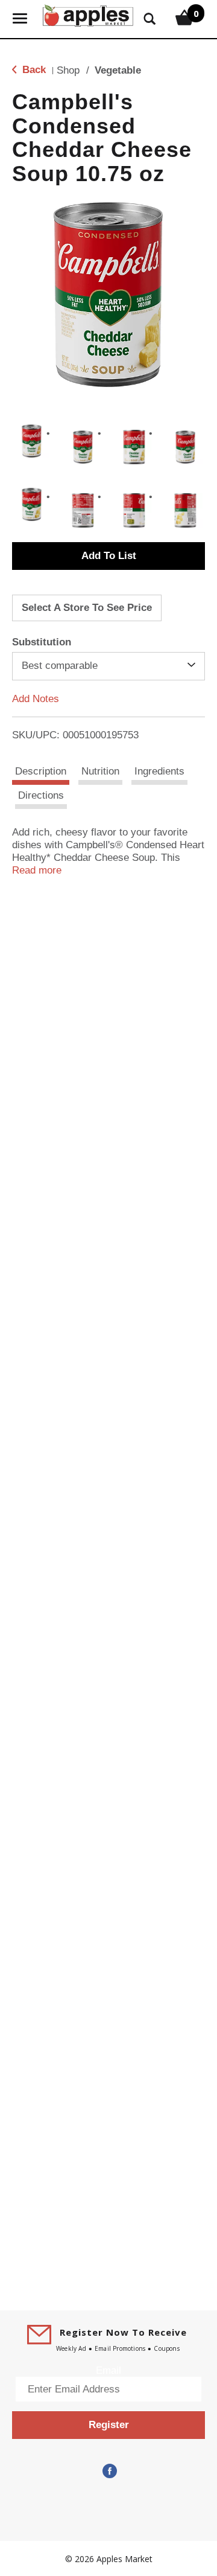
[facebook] (108, 2471)
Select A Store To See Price (87, 608)
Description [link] (41, 771)
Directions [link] (41, 795)
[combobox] (108, 666)
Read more (37, 870)
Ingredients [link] (159, 771)
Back (33, 70)
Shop (68, 70)
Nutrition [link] (100, 771)
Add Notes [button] (36, 698)
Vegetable (118, 70)
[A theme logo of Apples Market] (88, 14)
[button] (32, 441)
